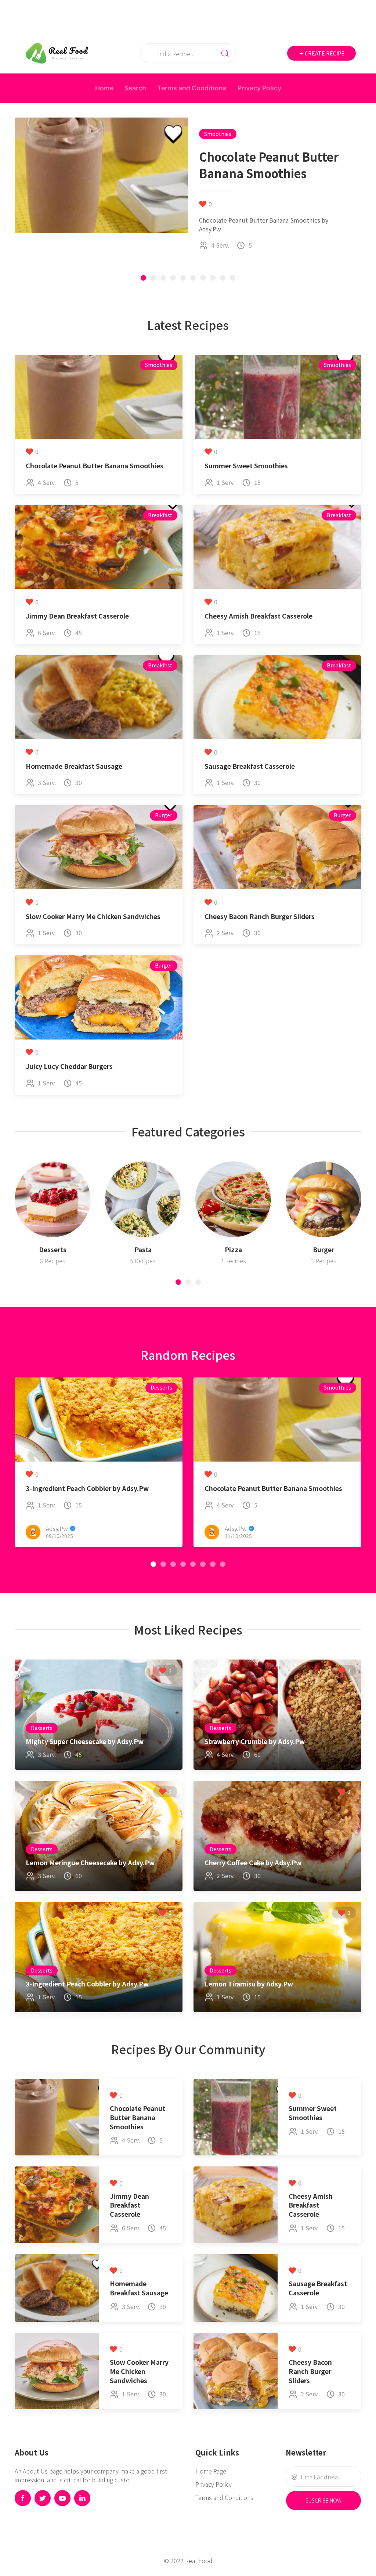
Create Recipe (324, 53)
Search (135, 88)
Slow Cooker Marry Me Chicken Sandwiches (93, 916)
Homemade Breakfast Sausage (74, 766)
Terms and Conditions (192, 88)
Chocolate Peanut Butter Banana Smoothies (95, 466)
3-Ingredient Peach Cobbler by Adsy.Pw (87, 1488)
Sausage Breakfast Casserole (250, 766)
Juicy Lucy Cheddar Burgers (69, 1066)
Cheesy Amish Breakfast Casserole (258, 616)
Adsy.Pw (57, 1528)
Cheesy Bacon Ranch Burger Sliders (260, 916)
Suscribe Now (323, 2500)
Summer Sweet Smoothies (246, 466)
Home (104, 88)
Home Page (211, 2471)
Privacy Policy (259, 88)
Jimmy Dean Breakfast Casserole (77, 616)
